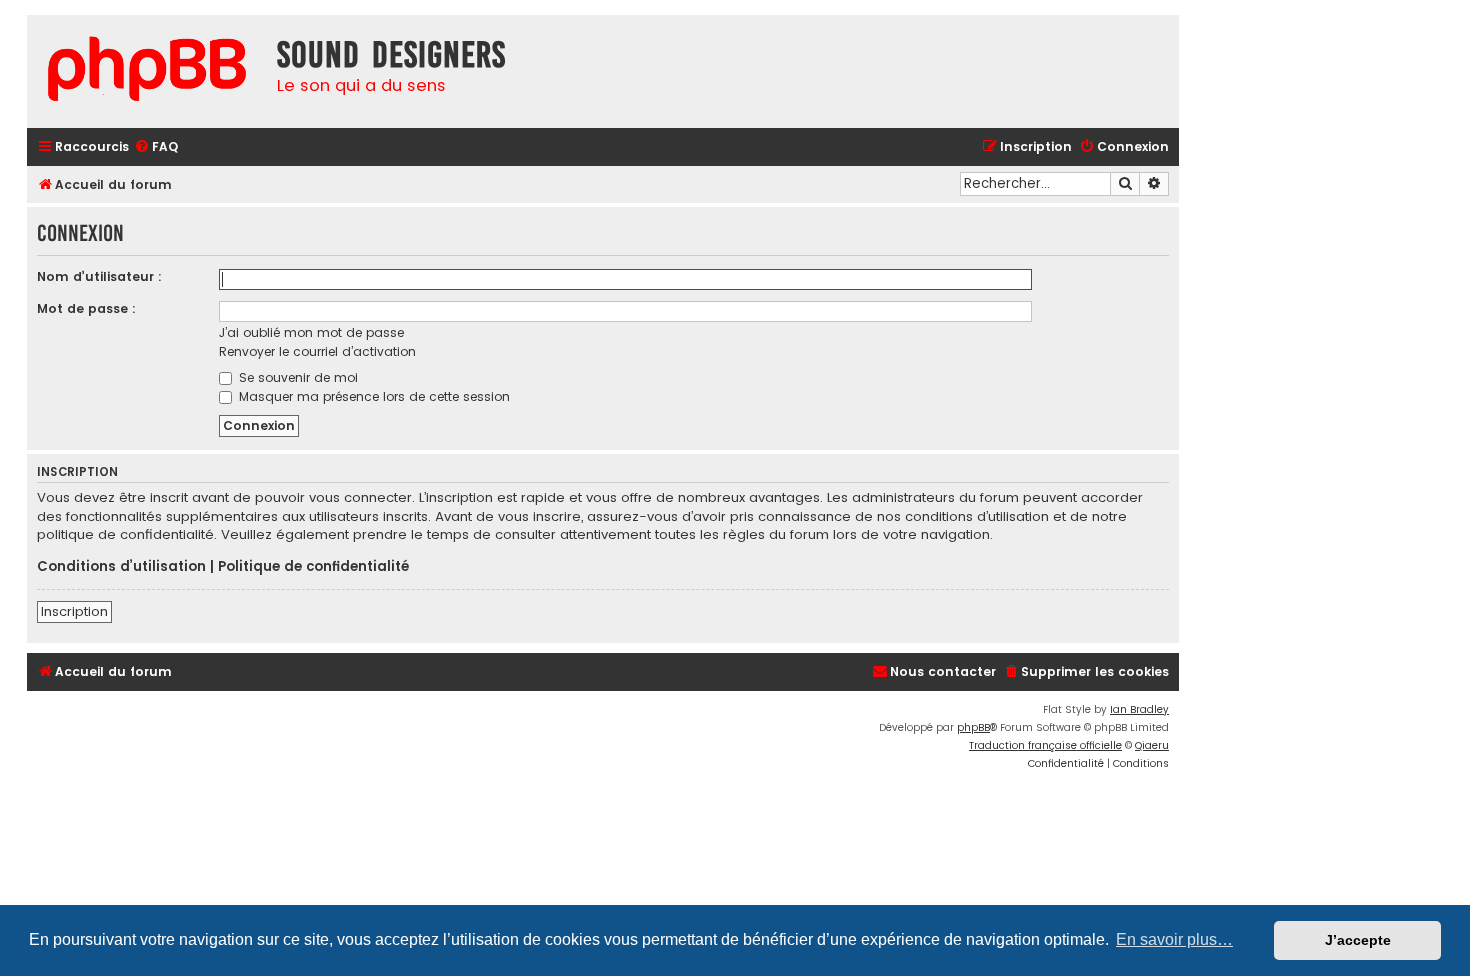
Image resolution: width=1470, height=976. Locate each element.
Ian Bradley (1139, 709)
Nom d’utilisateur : (99, 276)
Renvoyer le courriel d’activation (317, 351)
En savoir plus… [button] (1174, 939)
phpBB (973, 727)
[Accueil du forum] (147, 71)
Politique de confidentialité (313, 567)
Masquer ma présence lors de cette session (372, 396)
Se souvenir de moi (296, 377)
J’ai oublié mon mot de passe (311, 332)
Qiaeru (1152, 745)
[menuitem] (156, 147)
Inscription (74, 611)
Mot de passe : (86, 308)
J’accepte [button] (1358, 940)
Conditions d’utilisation (121, 567)
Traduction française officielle (1045, 745)
